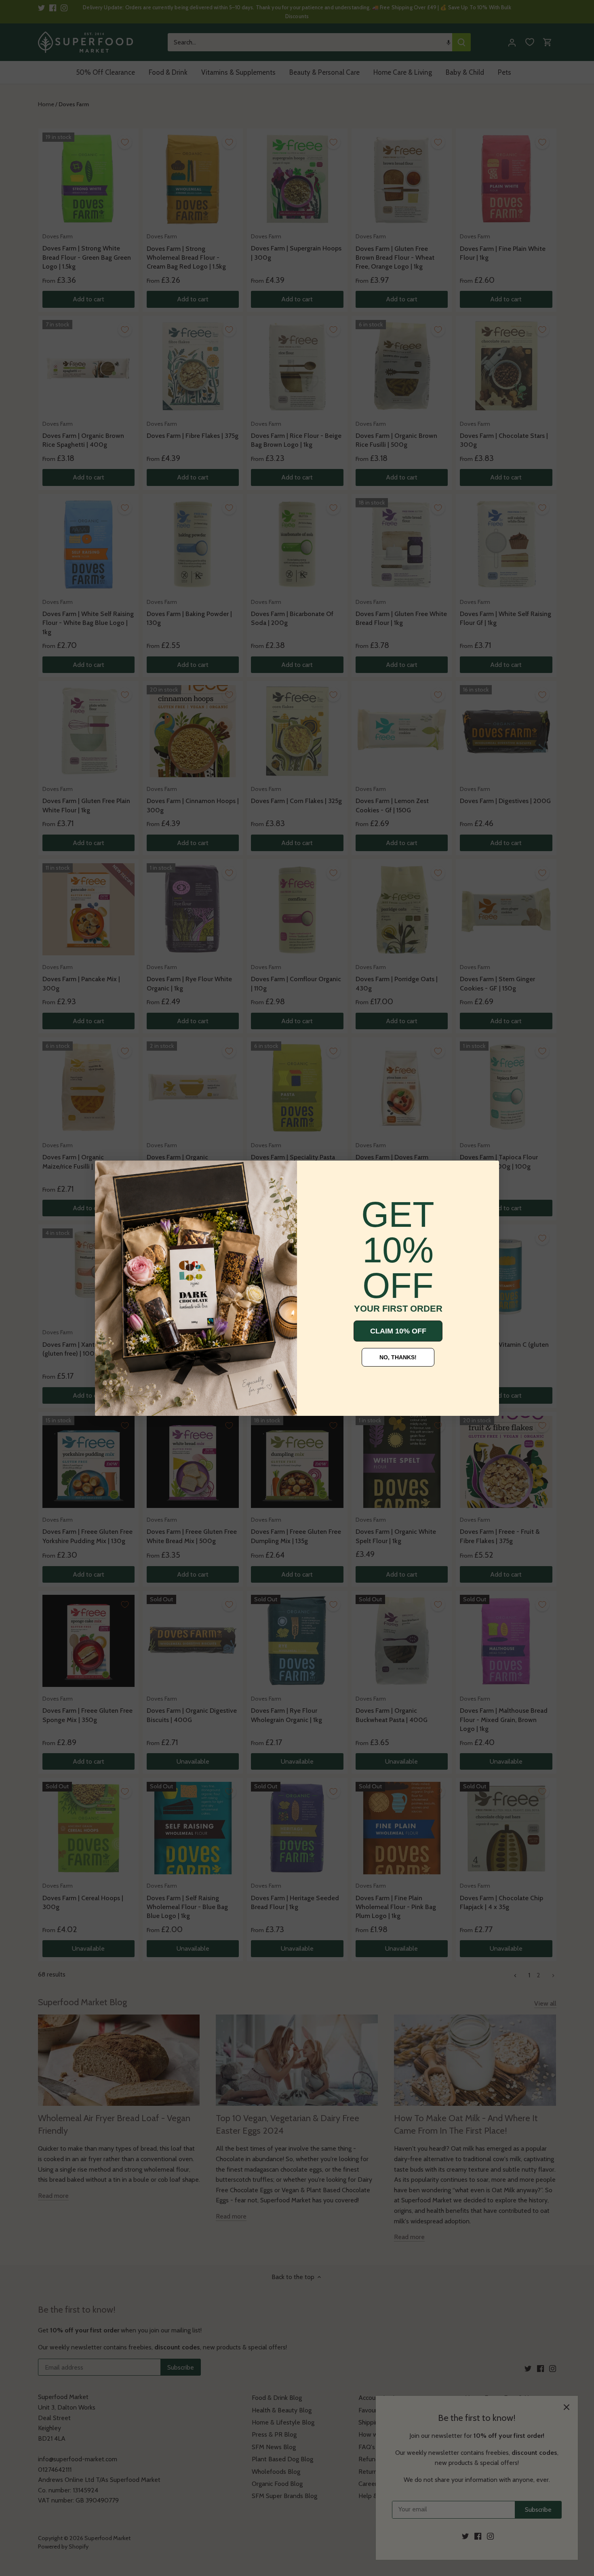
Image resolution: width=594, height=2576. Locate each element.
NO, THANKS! (398, 1357)
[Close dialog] (107, 1173)
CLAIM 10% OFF (398, 1331)
